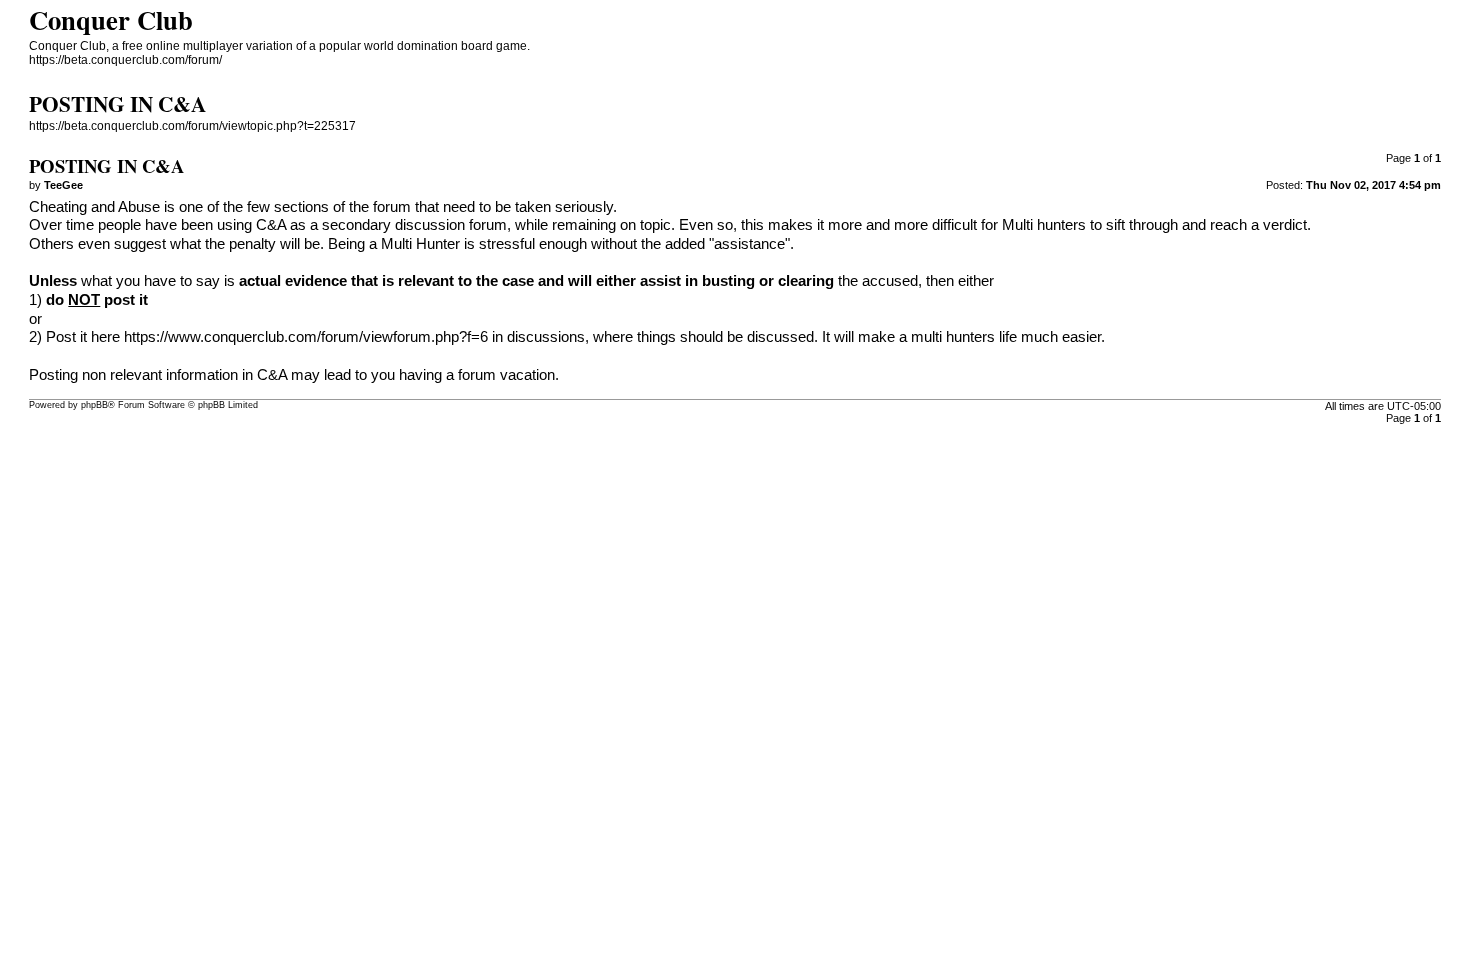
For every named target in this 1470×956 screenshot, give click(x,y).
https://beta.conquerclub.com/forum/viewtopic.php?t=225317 (192, 126)
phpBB (94, 405)
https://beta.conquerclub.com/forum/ (125, 60)
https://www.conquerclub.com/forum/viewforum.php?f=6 (306, 337)
